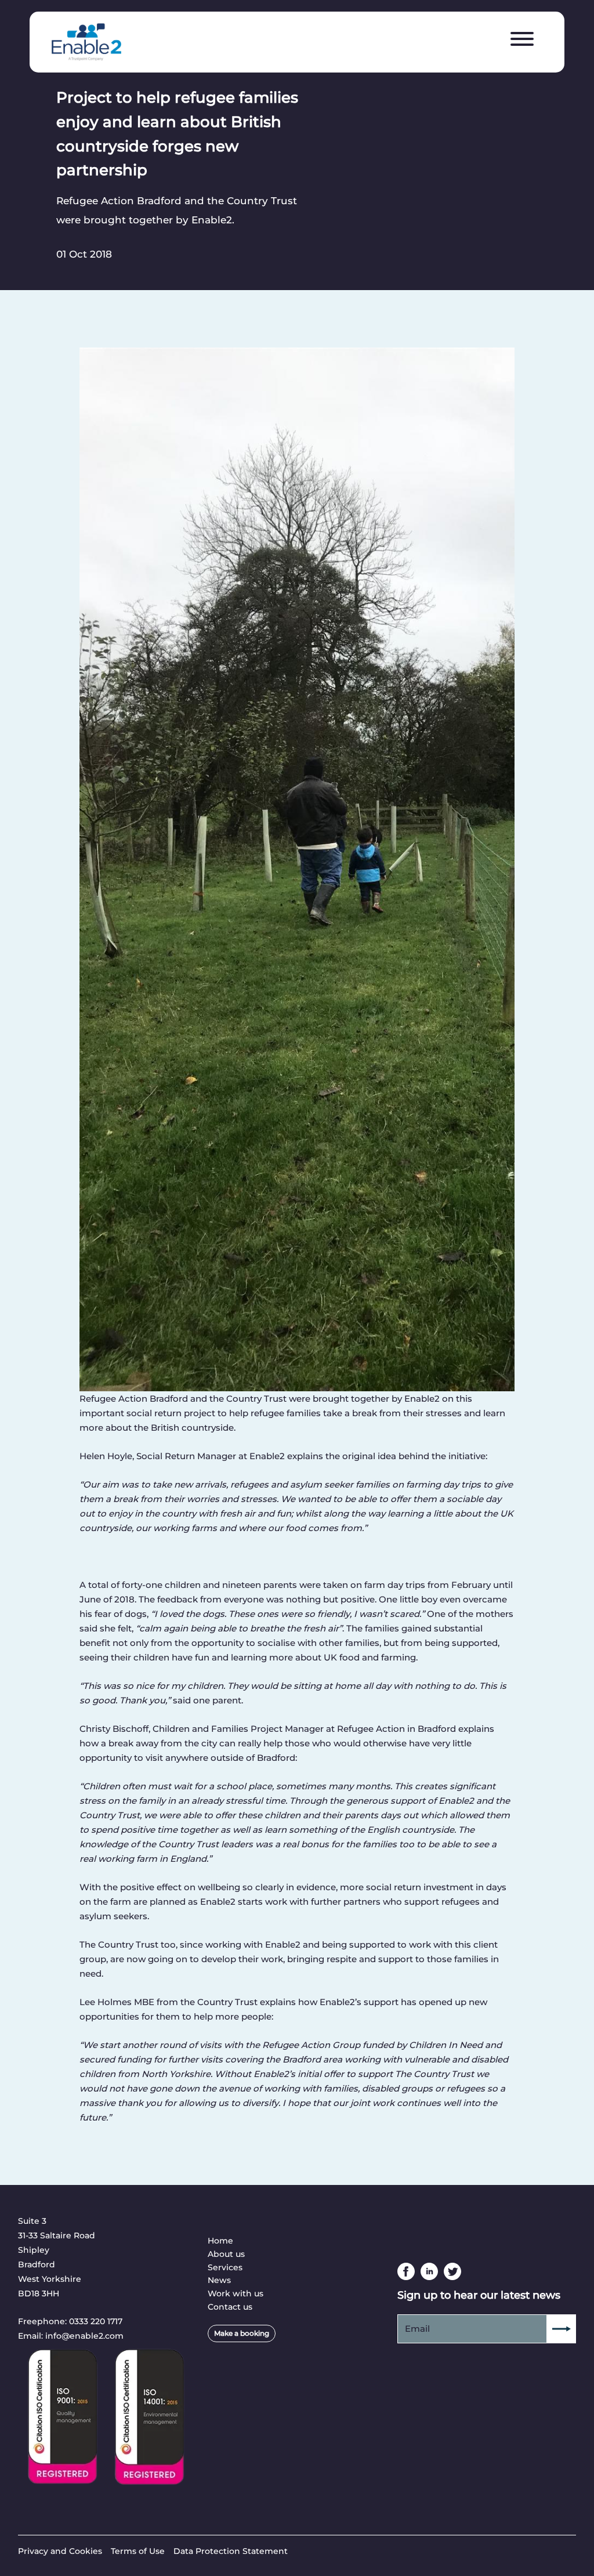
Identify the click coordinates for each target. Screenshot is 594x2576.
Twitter (452, 2271)
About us (226, 2254)
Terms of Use (138, 2551)
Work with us (236, 2293)
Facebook (406, 2271)
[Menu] (522, 39)
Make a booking (242, 2333)
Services (225, 2267)
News (219, 2280)
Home (220, 2241)
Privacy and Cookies (60, 2551)
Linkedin (429, 2271)
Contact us (230, 2307)
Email (417, 2329)
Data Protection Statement (231, 2551)
